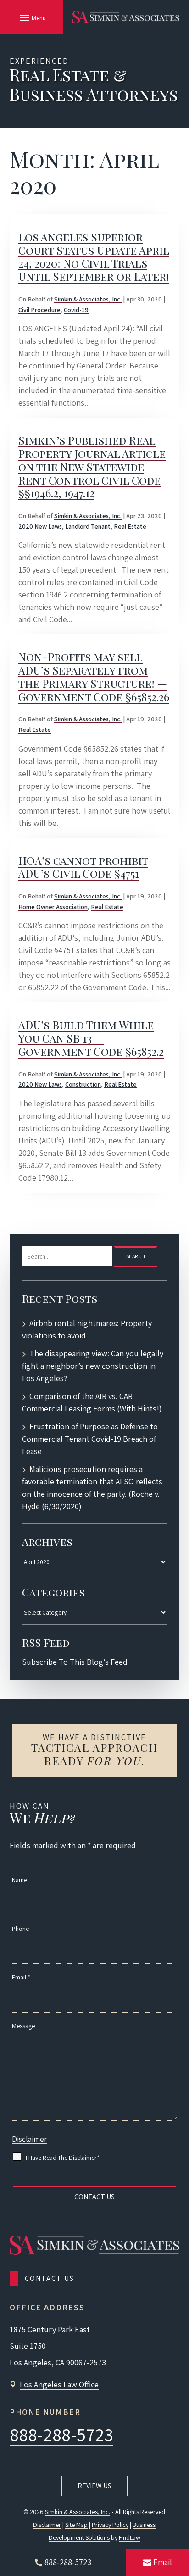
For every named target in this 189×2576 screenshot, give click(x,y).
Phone (20, 1929)
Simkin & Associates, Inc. (88, 299)
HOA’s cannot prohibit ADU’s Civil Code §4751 (83, 867)
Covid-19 (76, 310)
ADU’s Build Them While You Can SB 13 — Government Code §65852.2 (91, 1038)
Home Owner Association (53, 907)
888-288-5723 (61, 2434)
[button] (31, 17)
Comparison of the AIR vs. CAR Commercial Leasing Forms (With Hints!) (92, 1402)
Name (19, 1880)
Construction (83, 1084)
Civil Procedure (39, 310)
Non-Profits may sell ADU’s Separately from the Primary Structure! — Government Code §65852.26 (94, 676)
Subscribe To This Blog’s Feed (75, 1662)
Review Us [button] (94, 2486)
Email (21, 1977)
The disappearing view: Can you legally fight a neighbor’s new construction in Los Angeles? (93, 1366)
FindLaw (130, 2537)
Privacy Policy (110, 2525)
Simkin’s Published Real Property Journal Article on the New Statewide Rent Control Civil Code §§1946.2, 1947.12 (92, 466)
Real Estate (130, 526)
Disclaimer (29, 2139)
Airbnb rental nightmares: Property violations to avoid (87, 1329)
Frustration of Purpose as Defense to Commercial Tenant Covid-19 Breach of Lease (90, 1439)
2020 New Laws (40, 526)
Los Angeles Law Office (59, 2384)
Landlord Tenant (88, 526)
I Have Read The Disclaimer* (63, 2158)
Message (23, 2026)
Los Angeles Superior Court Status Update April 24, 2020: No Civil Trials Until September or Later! (94, 256)
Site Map (76, 2525)
